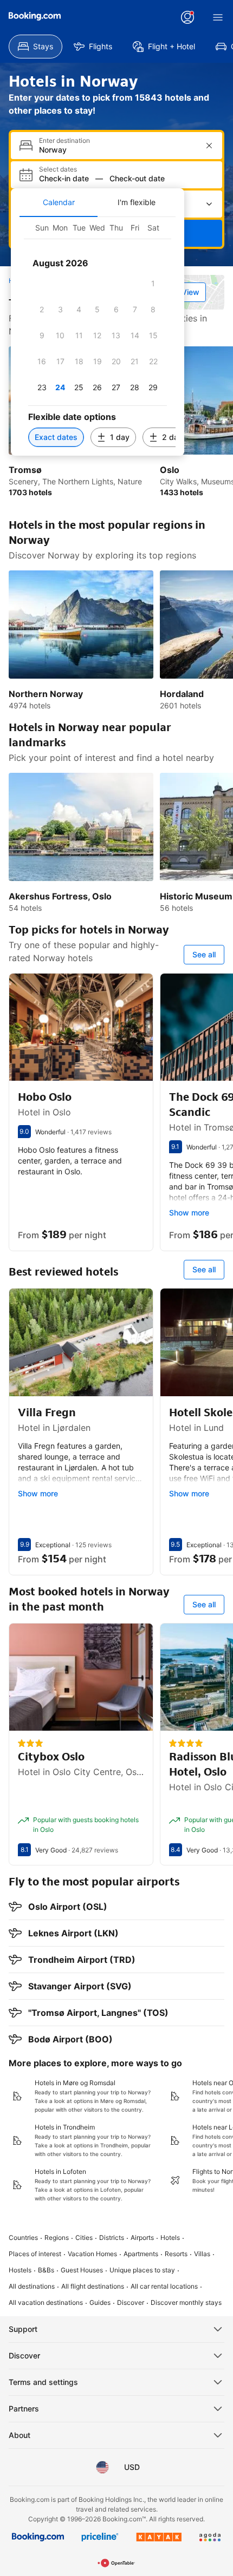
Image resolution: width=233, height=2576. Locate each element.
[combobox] (118, 150)
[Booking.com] (35, 16)
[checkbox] (153, 284)
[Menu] (218, 17)
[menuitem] (35, 47)
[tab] (59, 202)
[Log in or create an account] (187, 17)
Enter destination (64, 141)
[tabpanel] (98, 336)
